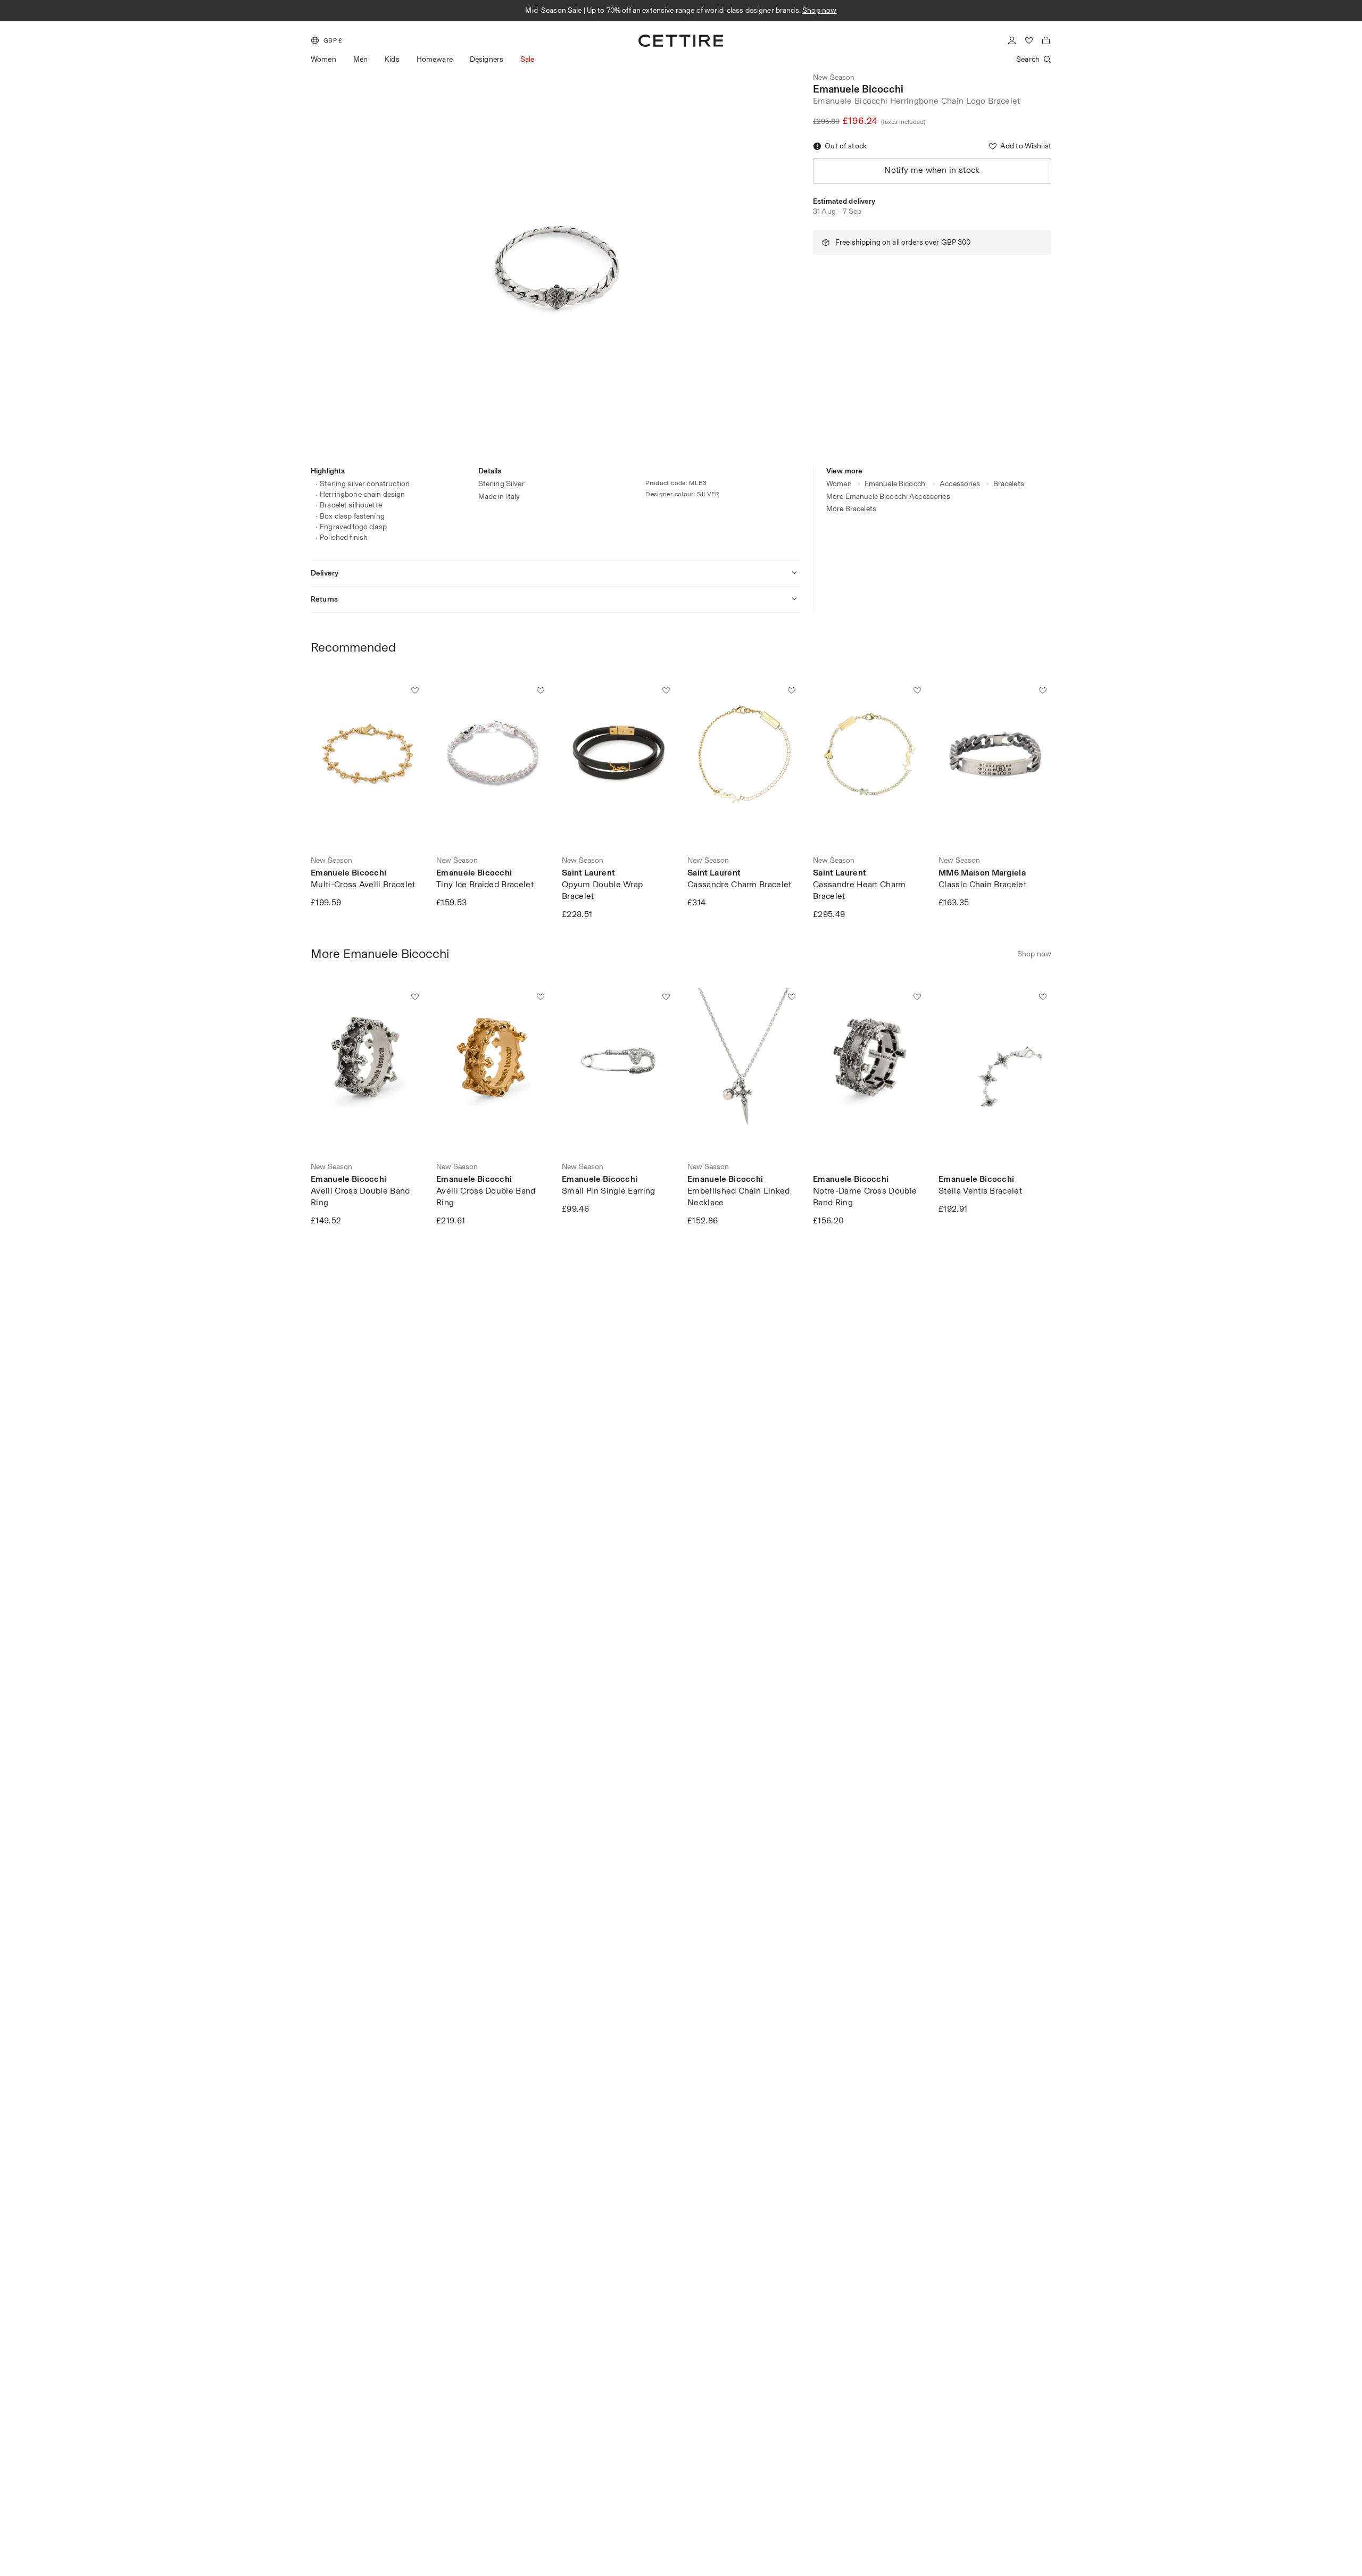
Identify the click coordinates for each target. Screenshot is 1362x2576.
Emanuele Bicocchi (858, 89)
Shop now (820, 10)
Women (323, 59)
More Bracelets (851, 509)
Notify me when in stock (932, 170)
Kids (392, 59)
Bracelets (1009, 484)
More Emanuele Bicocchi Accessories (888, 497)
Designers (487, 59)
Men (360, 59)
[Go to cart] (1046, 40)
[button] (327, 40)
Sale (528, 59)
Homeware (435, 59)
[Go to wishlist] (1029, 40)
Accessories (960, 484)
